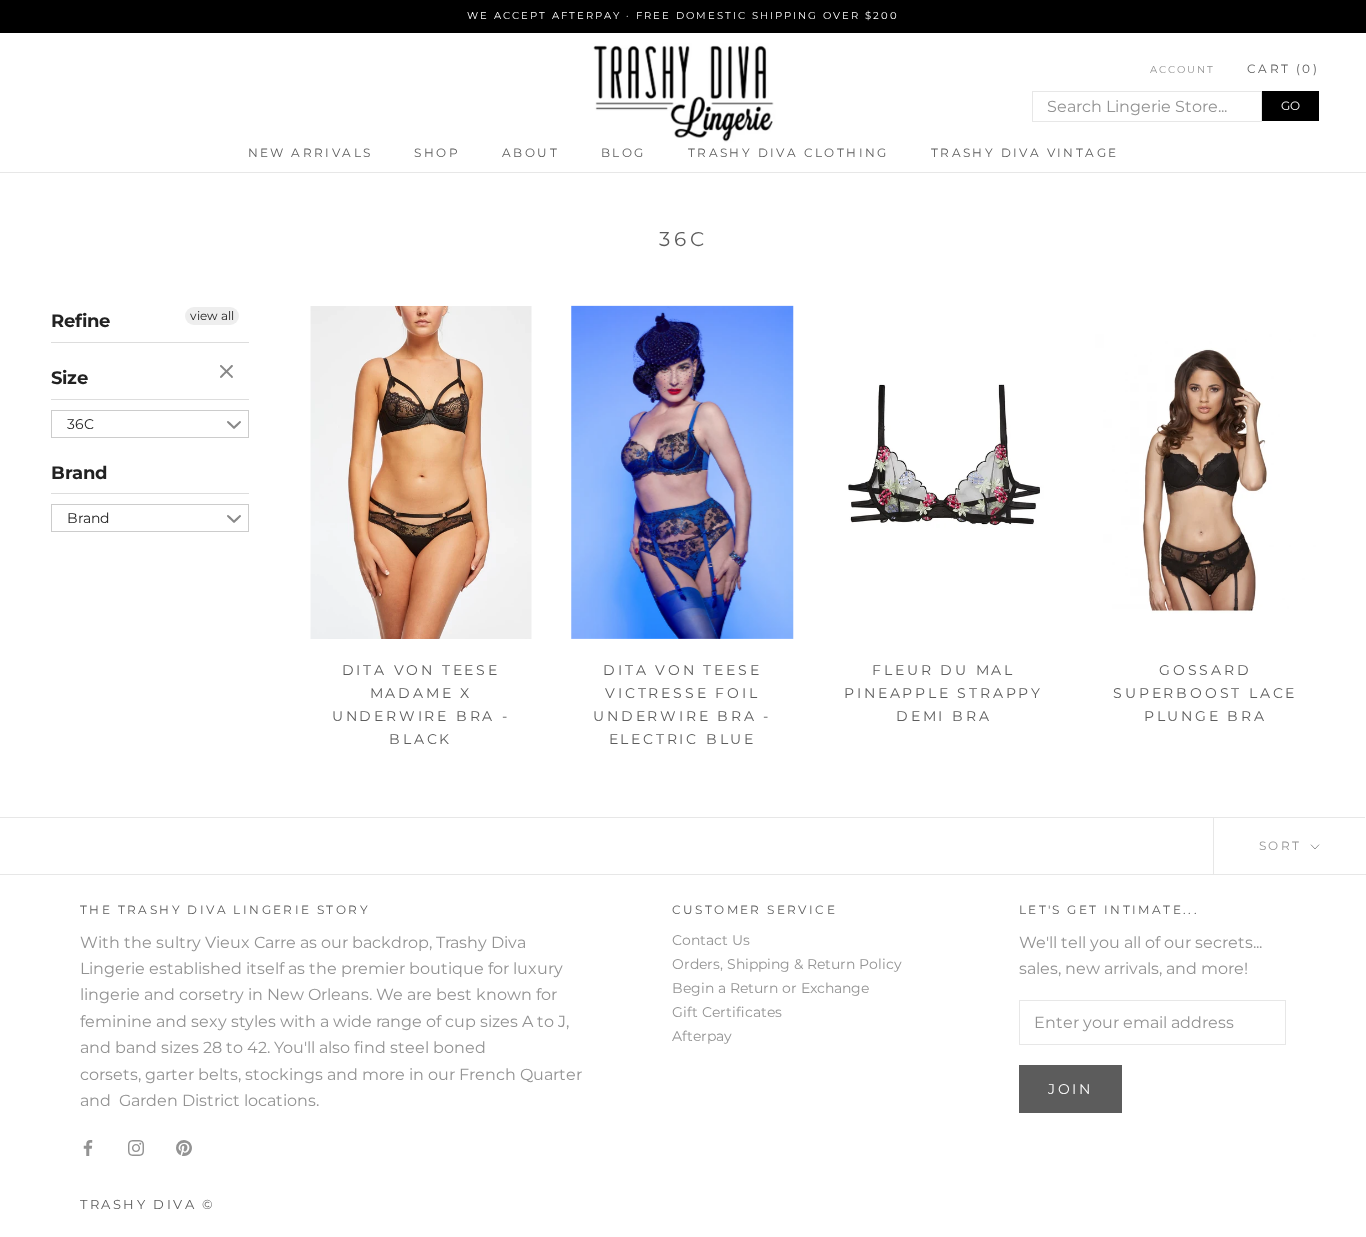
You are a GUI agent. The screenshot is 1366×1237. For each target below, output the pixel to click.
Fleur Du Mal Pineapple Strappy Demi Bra (943, 693)
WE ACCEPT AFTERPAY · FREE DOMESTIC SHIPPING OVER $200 (683, 15)
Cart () (1283, 68)
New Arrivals (310, 152)
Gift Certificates (727, 1012)
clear (229, 373)
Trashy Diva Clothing (788, 152)
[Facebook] (88, 1147)
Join (1070, 1089)
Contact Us (711, 940)
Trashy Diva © (148, 1204)
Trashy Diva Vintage (1025, 152)
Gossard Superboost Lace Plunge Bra (1205, 693)
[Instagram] (136, 1147)
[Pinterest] (184, 1147)
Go (1290, 105)
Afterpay (702, 1036)
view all (212, 315)
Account (1182, 69)
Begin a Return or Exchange (770, 988)
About (530, 152)
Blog (623, 152)
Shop (437, 152)
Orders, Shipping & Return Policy (787, 964)
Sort (1283, 845)
